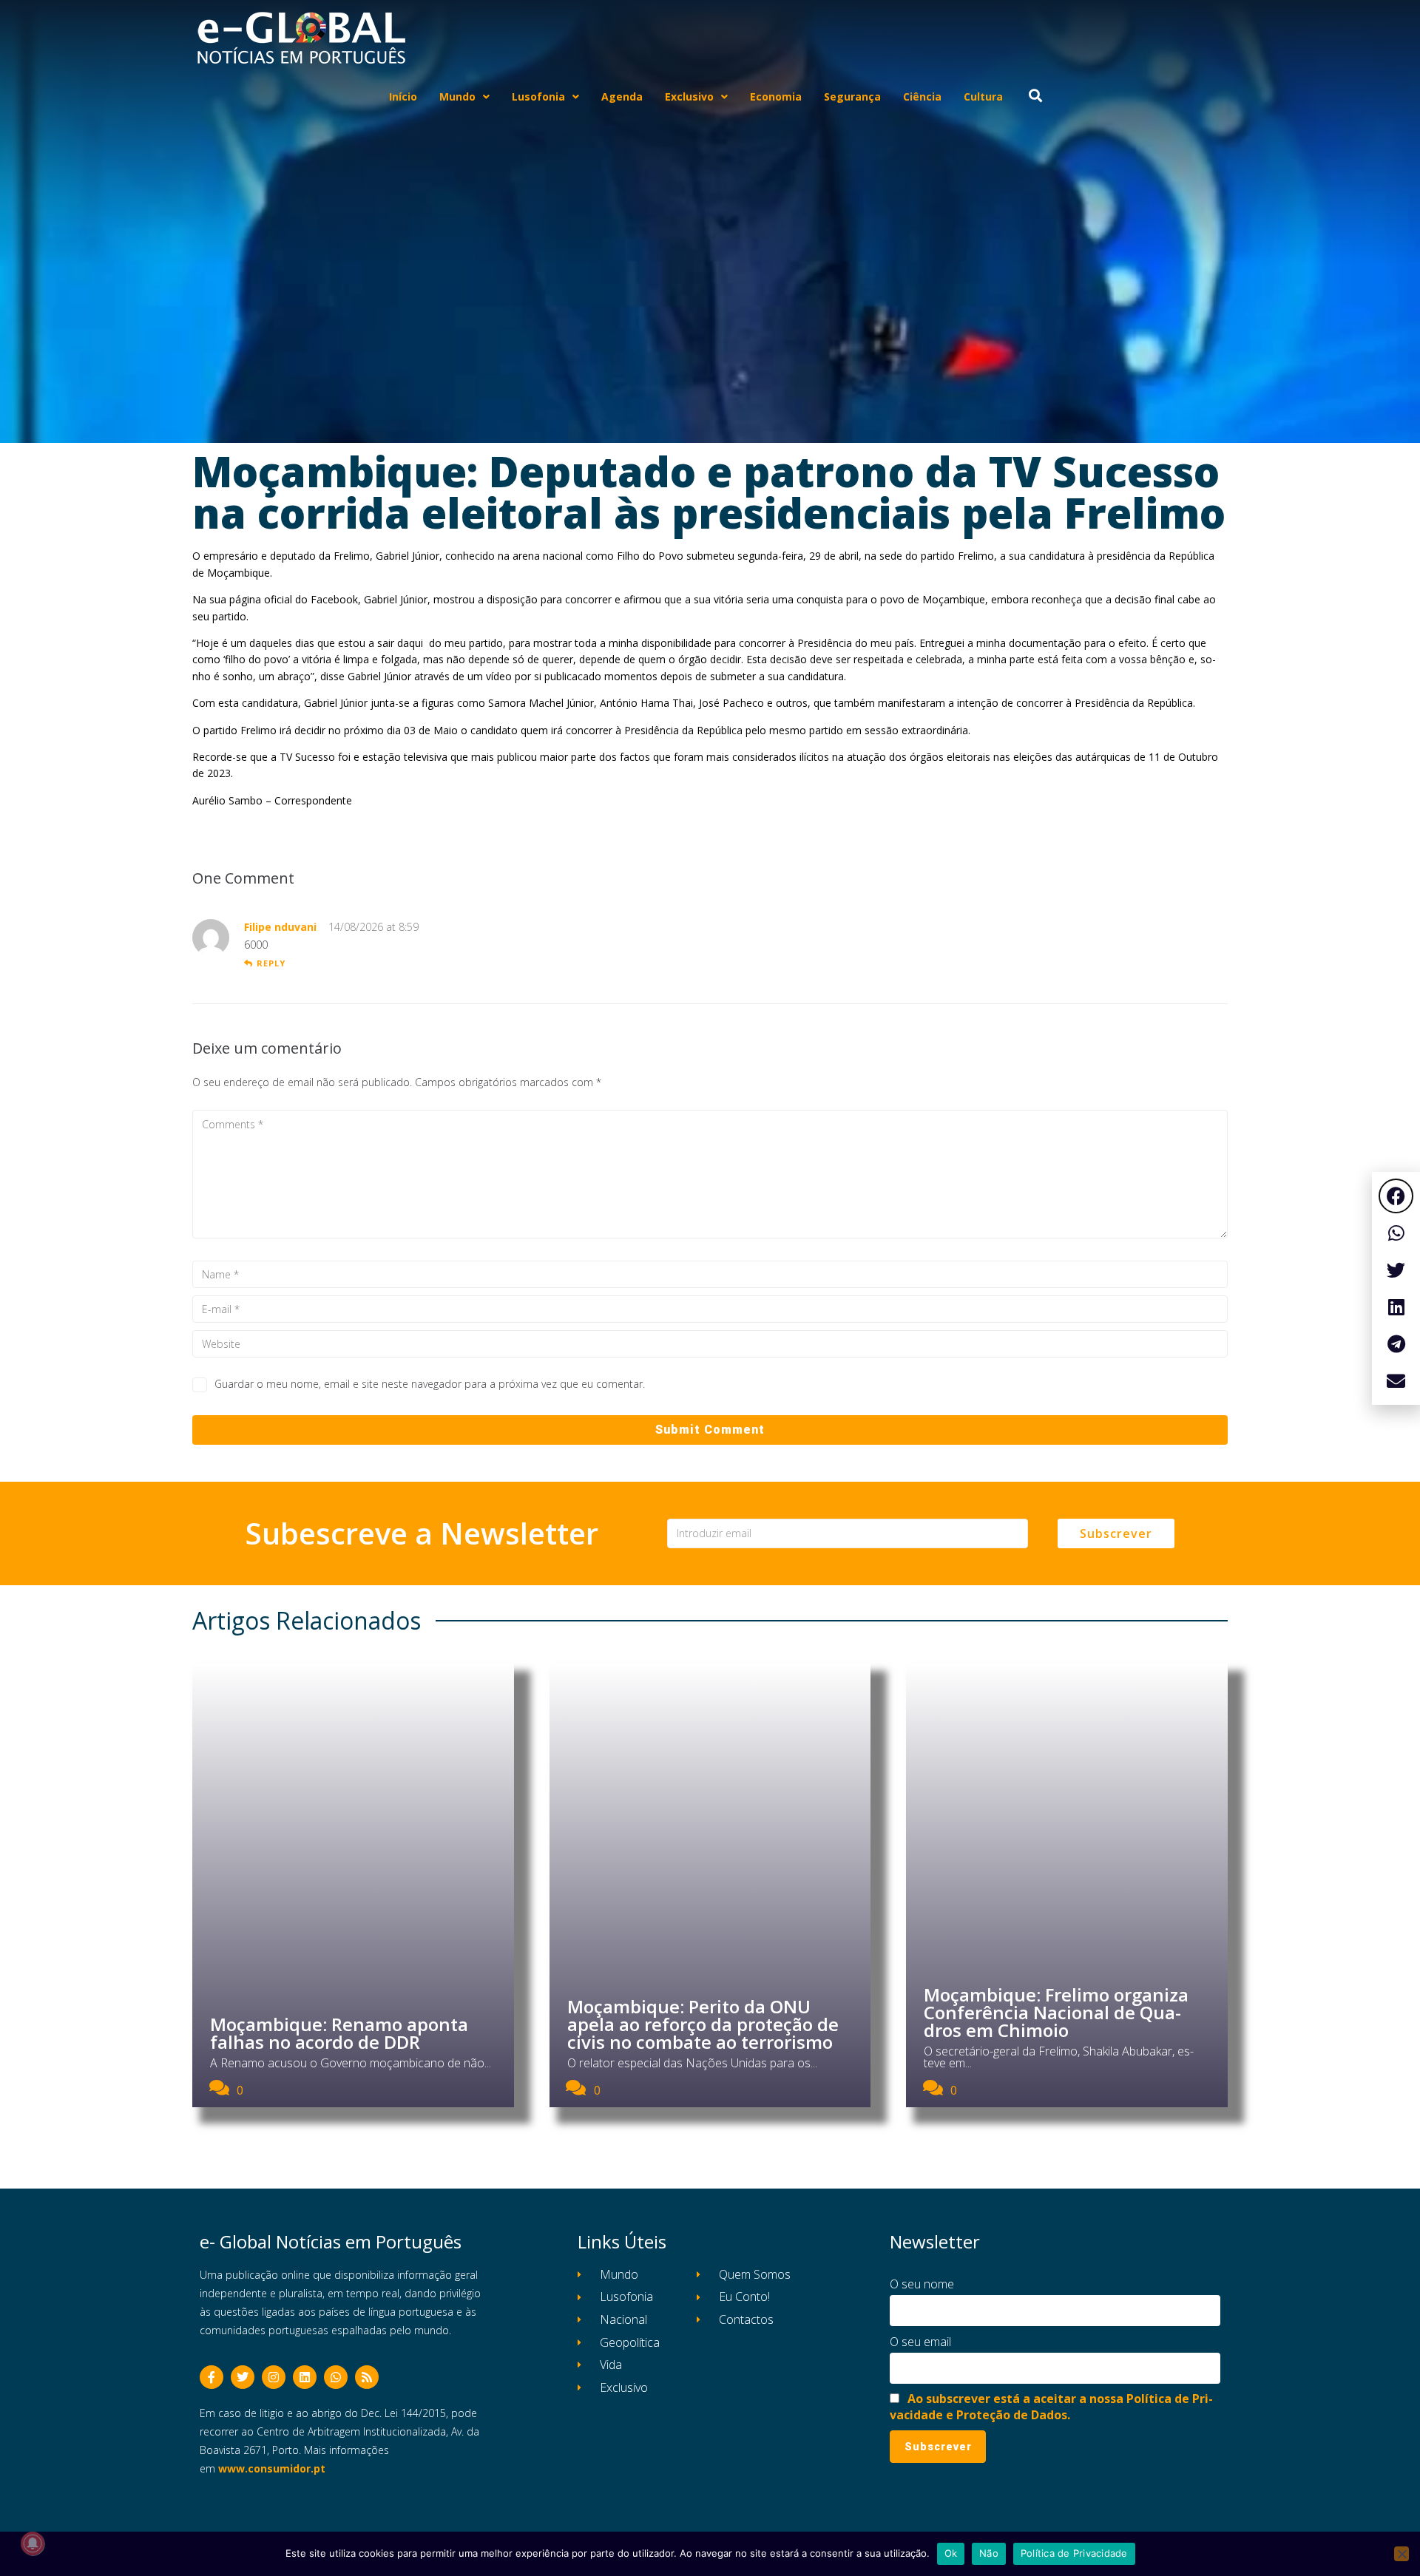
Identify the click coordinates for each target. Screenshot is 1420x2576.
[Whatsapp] (336, 2377)
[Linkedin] (305, 2377)
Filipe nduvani (280, 927)
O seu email (920, 2342)
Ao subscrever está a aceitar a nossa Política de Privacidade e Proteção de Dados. (1051, 2407)
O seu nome (922, 2284)
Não (989, 2553)
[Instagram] (274, 2377)
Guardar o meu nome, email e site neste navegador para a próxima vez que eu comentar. (430, 1384)
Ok (951, 2553)
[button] (1396, 1196)
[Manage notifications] (33, 2543)
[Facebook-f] (212, 2377)
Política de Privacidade (1074, 2553)
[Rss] (367, 2377)
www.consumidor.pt (272, 2468)
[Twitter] (243, 2377)
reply (271, 963)
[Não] (1402, 2554)
